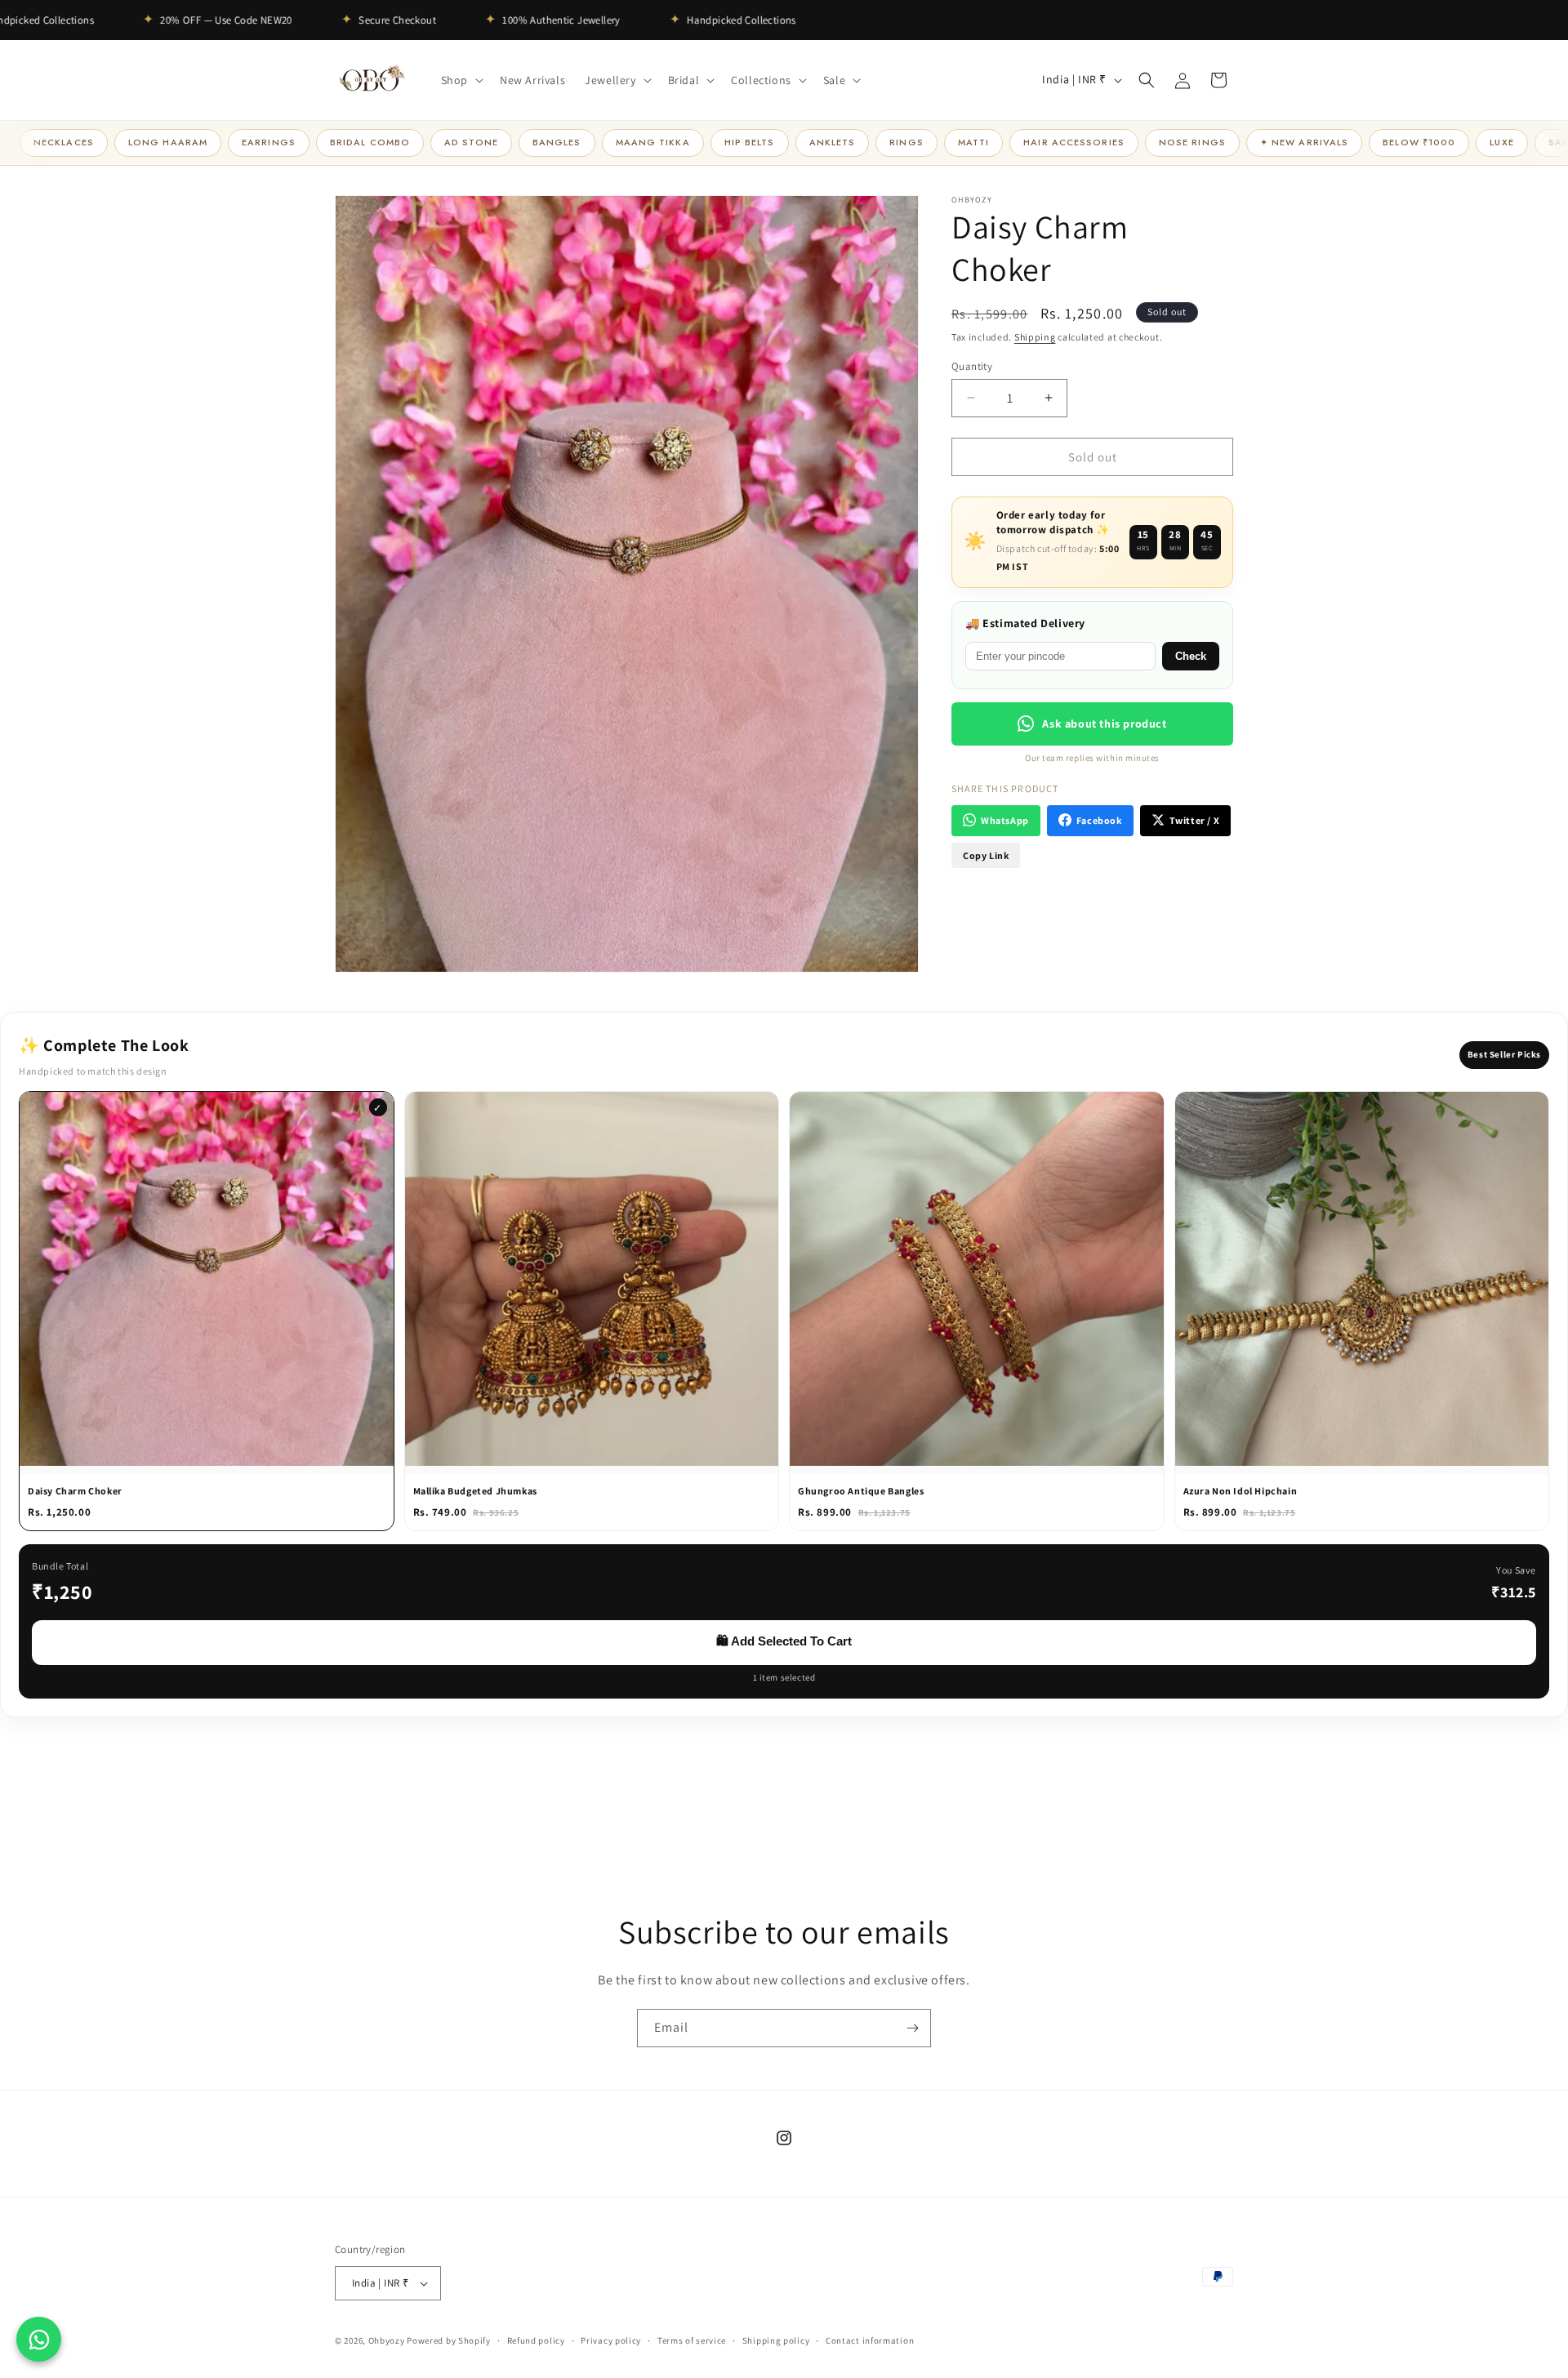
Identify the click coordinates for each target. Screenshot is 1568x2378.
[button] (461, 80)
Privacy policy (611, 2340)
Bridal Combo (370, 142)
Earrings (269, 142)
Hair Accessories (1074, 142)
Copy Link (986, 855)
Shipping (1035, 337)
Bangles (557, 142)
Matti (974, 142)
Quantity (972, 365)
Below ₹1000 (1419, 142)
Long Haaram (168, 142)
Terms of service (692, 2340)
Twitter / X (1195, 820)
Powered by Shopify (449, 2340)
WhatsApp (1005, 820)
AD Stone (471, 142)
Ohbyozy (387, 2340)
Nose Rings (1192, 142)
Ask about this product (1104, 723)
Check (1191, 655)
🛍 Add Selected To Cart (784, 1641)
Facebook (1099, 820)
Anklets (833, 142)
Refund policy (536, 2340)
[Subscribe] (912, 2028)
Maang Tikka (653, 142)
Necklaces (64, 142)
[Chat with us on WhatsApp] (39, 2339)
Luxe (1501, 142)
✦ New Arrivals (1304, 142)
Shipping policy (776, 2340)
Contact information (870, 2340)
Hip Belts (750, 142)
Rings (906, 142)
